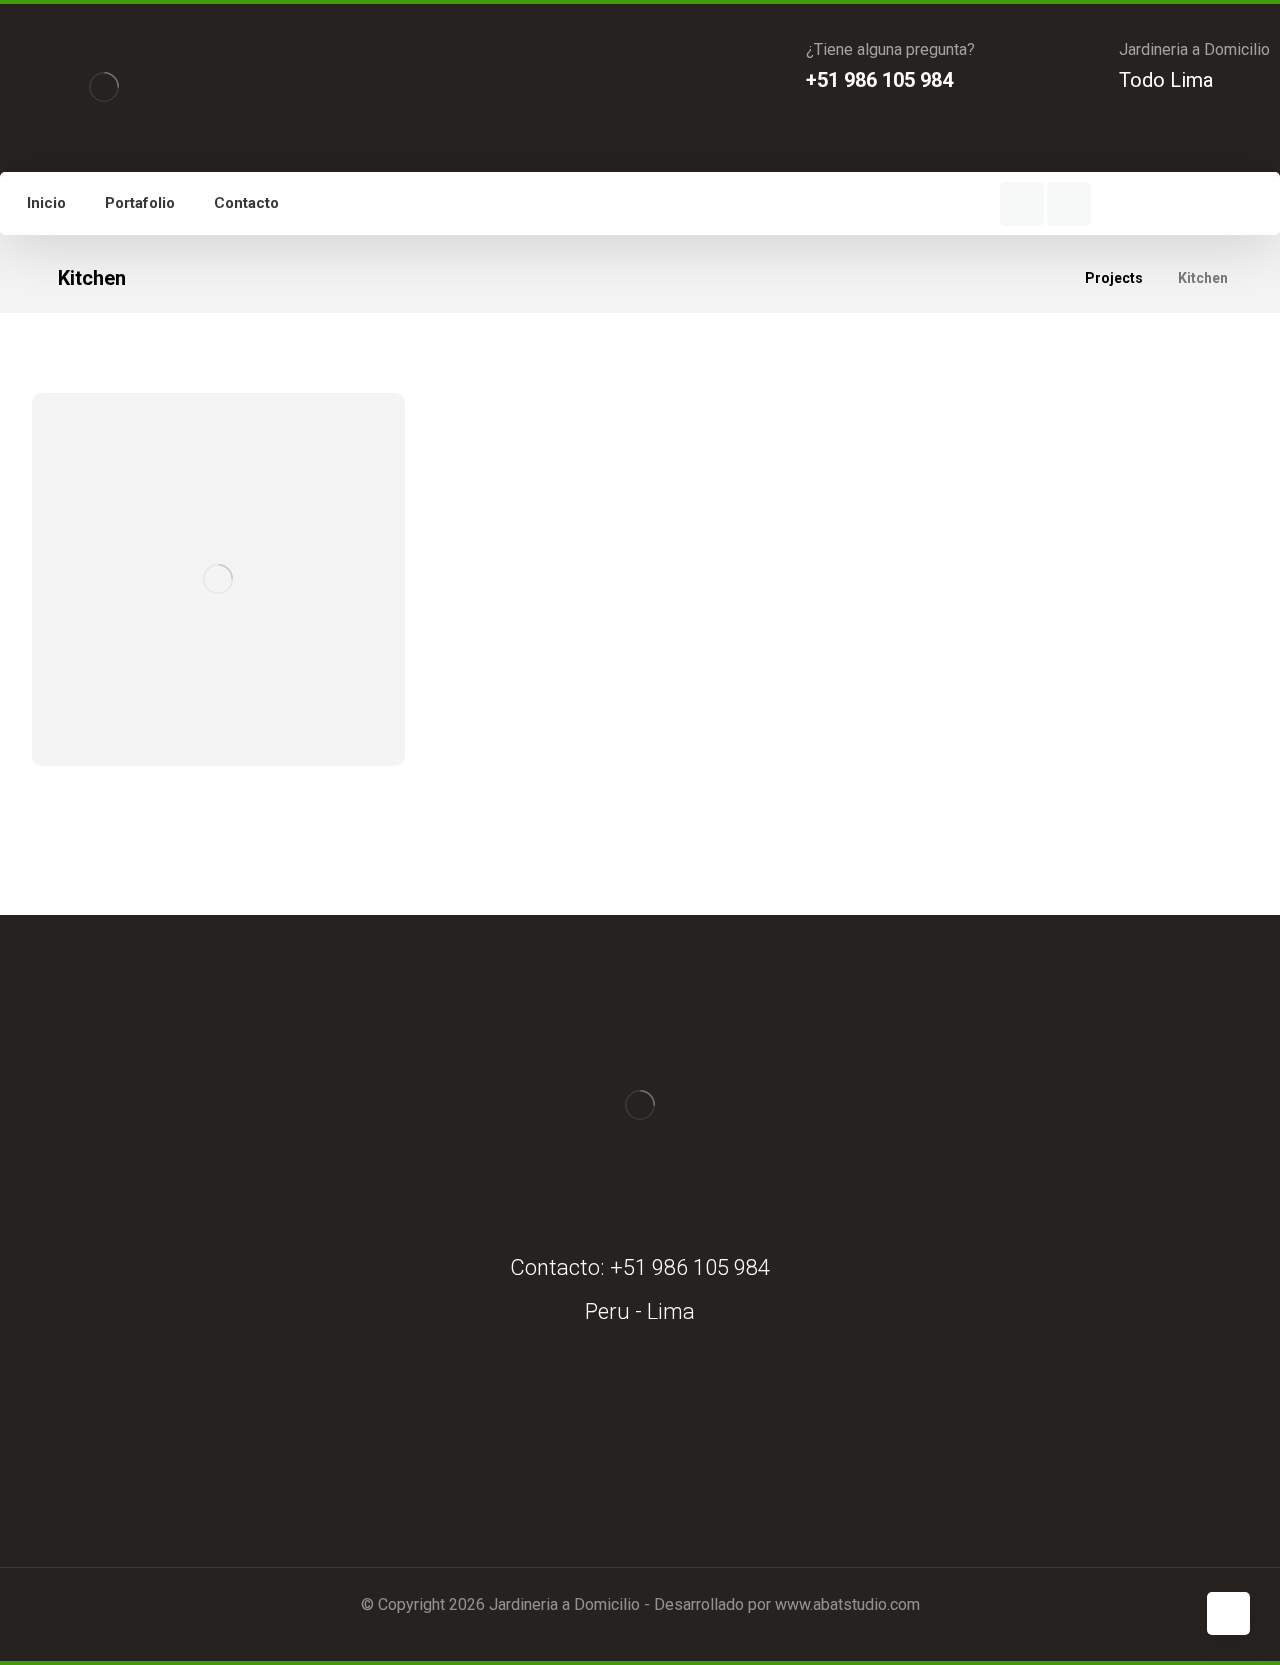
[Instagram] (1069, 204)
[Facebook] (1022, 204)
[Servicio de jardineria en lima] (104, 86)
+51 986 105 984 (690, 1267)
